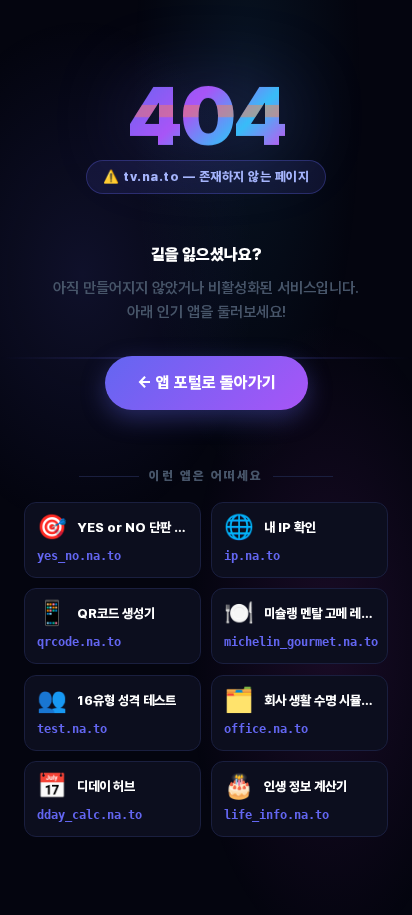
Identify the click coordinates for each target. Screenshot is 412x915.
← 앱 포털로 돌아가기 (206, 382)
